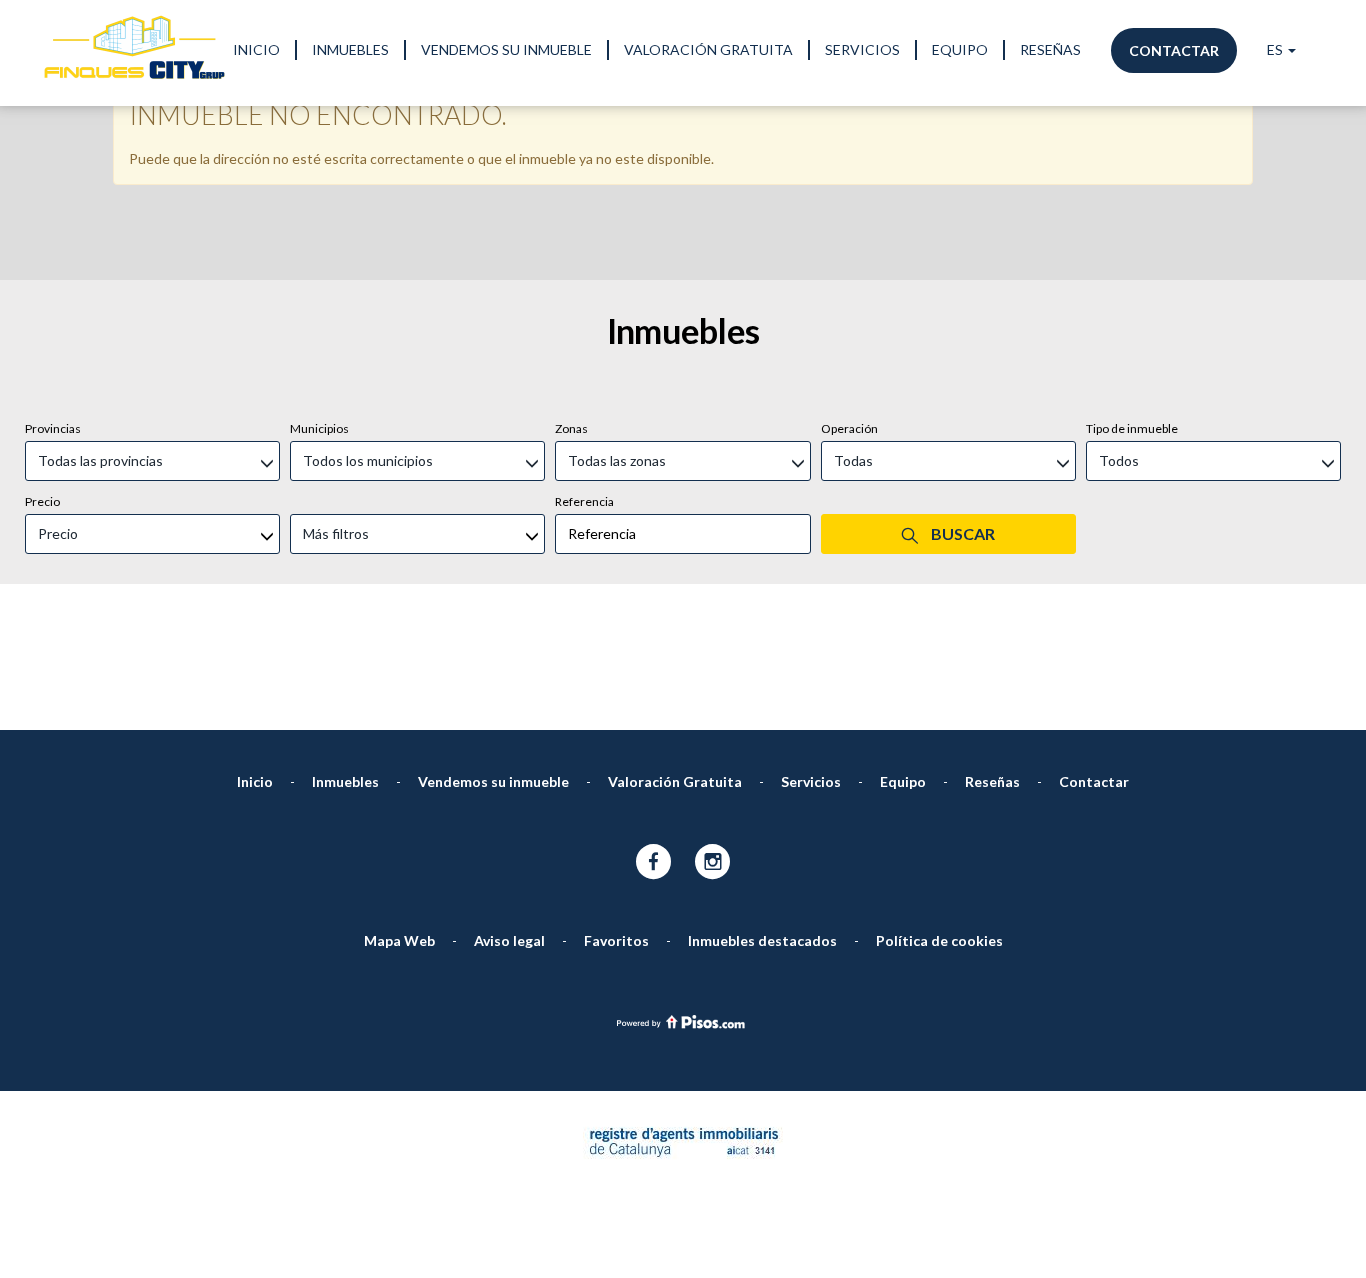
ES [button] (1276, 49)
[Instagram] (713, 863)
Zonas (571, 428)
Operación (849, 428)
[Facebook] (653, 863)
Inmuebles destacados (762, 940)
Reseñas (1050, 49)
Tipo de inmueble (1132, 428)
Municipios (319, 428)
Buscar (961, 533)
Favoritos (616, 940)
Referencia (584, 501)
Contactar (1174, 50)
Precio (42, 501)
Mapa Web (399, 940)
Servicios (862, 49)
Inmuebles (350, 49)
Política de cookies (939, 940)
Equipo (960, 49)
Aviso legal (509, 940)
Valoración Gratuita (708, 49)
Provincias (53, 428)
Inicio (256, 49)
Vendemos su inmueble (506, 49)
